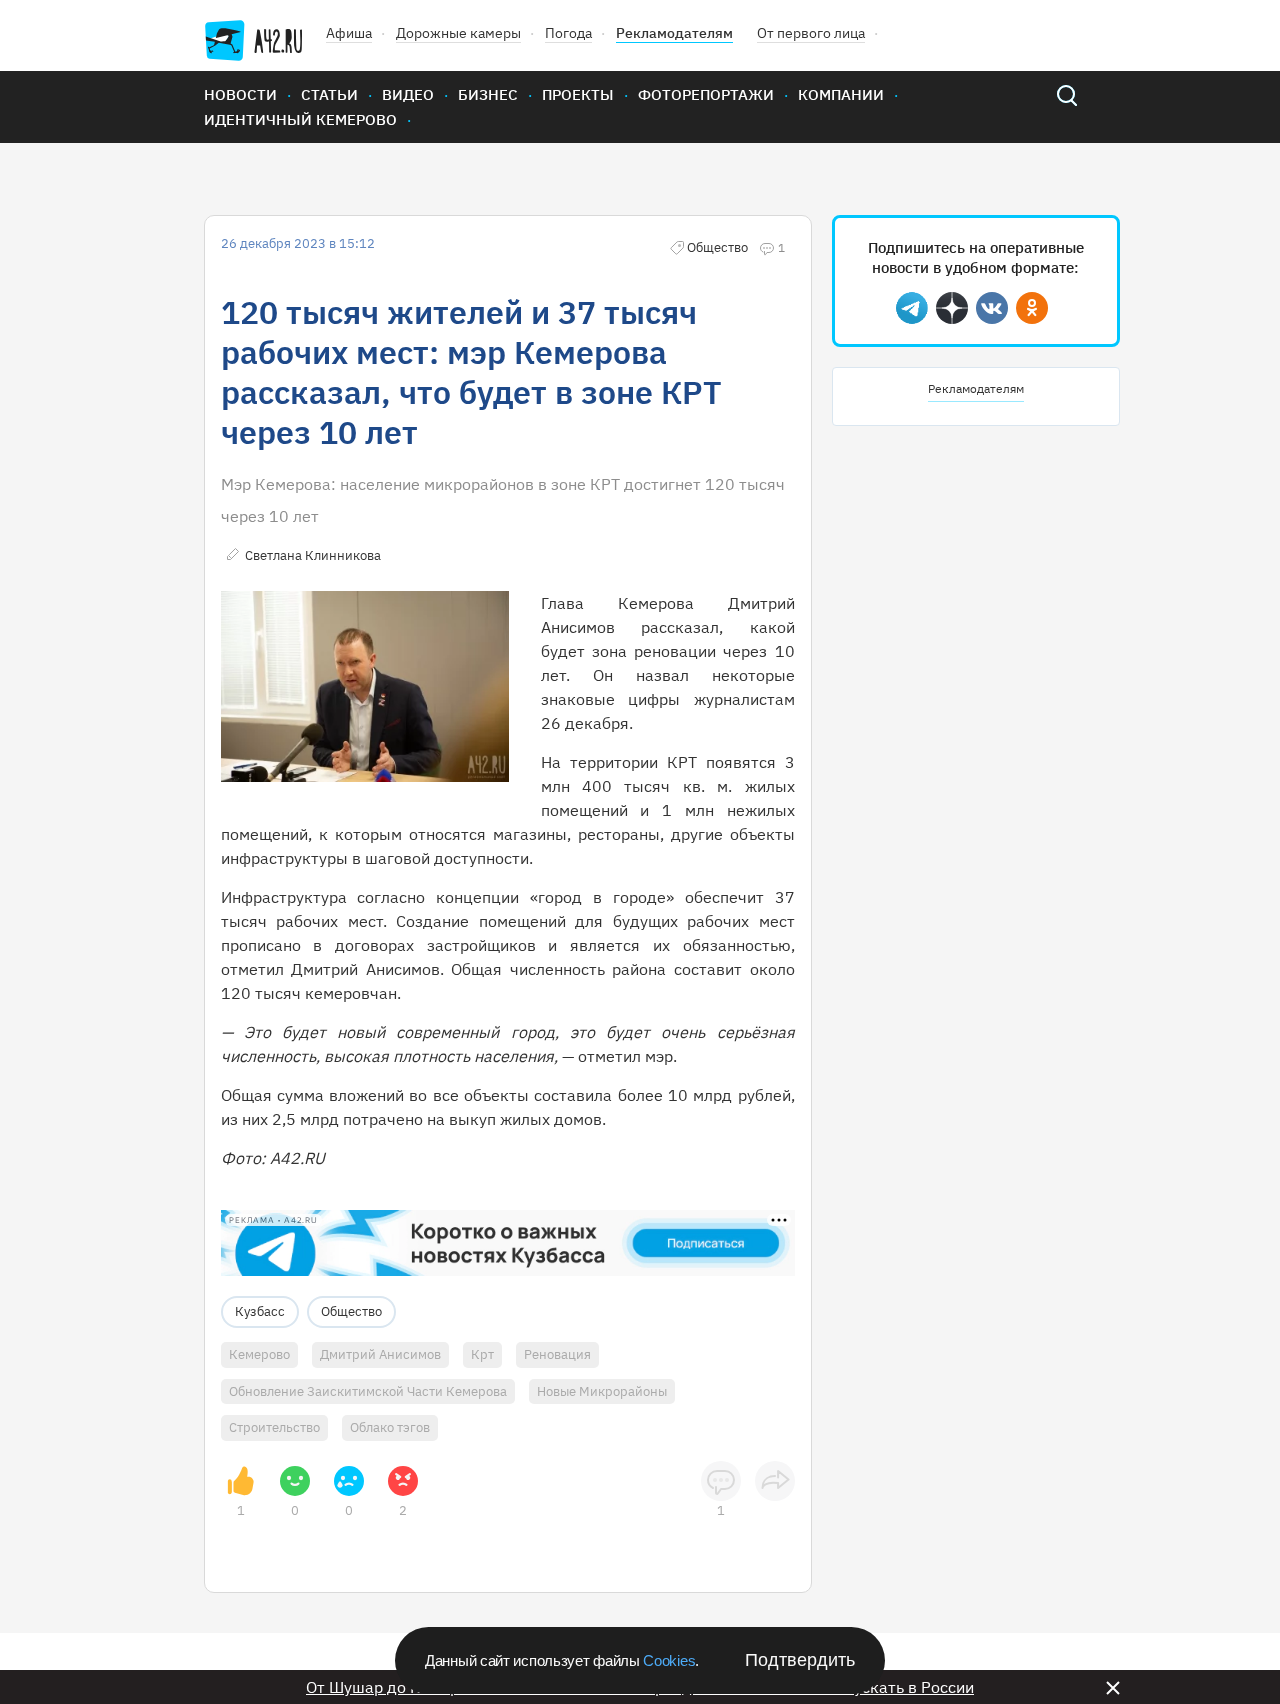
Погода (568, 33)
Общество (351, 1311)
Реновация (557, 1354)
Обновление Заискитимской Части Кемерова (368, 1391)
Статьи (329, 94)
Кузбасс (260, 1311)
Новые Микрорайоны (602, 1391)
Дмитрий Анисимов (380, 1354)
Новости (240, 94)
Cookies (669, 1660)
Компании (841, 94)
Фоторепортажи (706, 94)
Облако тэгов (390, 1427)
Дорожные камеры (458, 33)
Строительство (274, 1427)
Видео (408, 94)
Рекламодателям (674, 33)
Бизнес (488, 94)
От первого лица (811, 33)
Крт (482, 1354)
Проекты (578, 94)
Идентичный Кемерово (300, 119)
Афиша (349, 33)
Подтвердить (800, 1660)
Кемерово (259, 1354)
